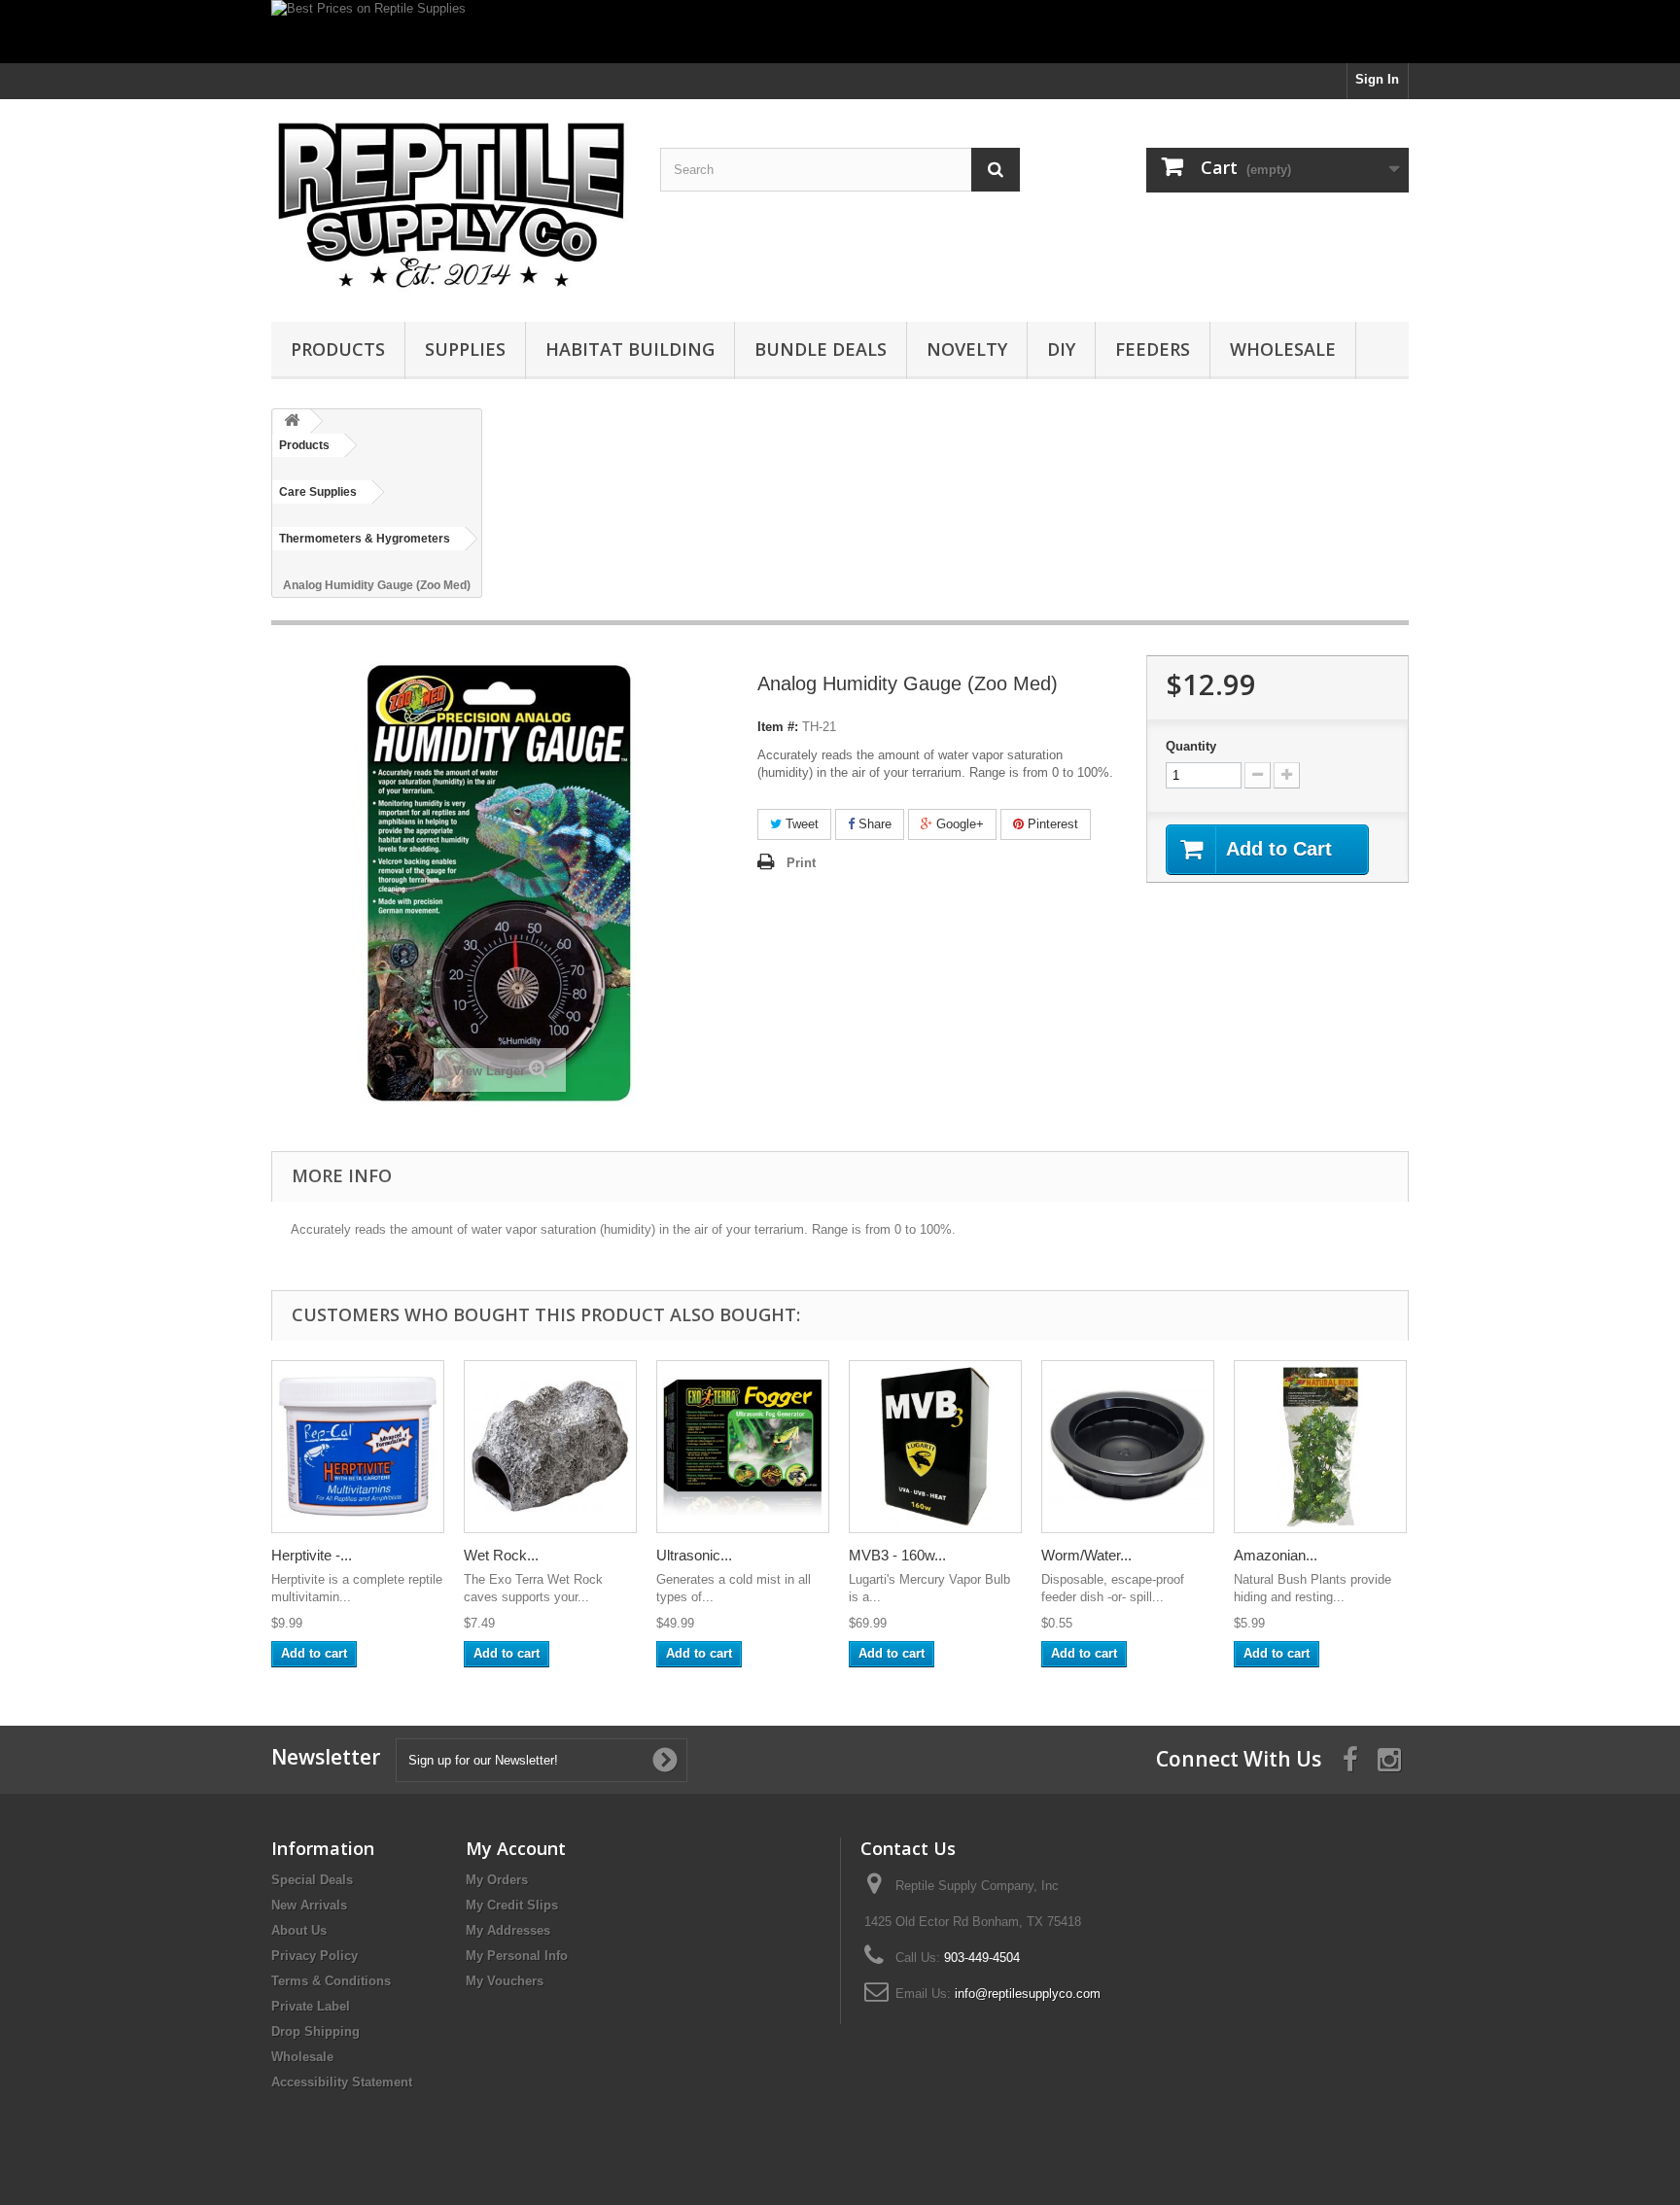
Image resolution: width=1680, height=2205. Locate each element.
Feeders (1153, 349)
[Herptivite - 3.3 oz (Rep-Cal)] (358, 1447)
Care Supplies (318, 492)
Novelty (967, 349)
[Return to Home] (292, 421)
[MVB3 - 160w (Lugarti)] (935, 1447)
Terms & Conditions (331, 1981)
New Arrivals (309, 1905)
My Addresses (508, 1930)
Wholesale (1283, 349)
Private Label (311, 2006)
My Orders (497, 1880)
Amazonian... (1276, 1555)
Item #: (778, 727)
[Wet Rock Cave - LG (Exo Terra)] (550, 1447)
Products (338, 349)
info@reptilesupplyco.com (1028, 1994)
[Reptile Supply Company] (451, 206)
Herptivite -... (312, 1555)
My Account (516, 1848)
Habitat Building (630, 349)
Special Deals (312, 1880)
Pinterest (1051, 824)
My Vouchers (505, 1981)
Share (873, 824)
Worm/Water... (1086, 1555)
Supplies (465, 349)
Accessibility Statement (342, 2082)
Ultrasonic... (694, 1555)
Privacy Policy (315, 1956)
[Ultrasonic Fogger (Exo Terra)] (743, 1447)
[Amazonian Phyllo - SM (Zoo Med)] (1320, 1447)
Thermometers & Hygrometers (365, 539)
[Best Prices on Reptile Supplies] (840, 32)
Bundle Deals (821, 349)
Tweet (800, 824)
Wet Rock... (501, 1555)
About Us (299, 1930)
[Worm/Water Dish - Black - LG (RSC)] (1128, 1447)
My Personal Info (517, 1956)
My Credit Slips (512, 1905)
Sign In (1377, 79)
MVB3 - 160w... (897, 1555)
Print (801, 863)
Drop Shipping (315, 2031)
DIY (1061, 349)
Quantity (1191, 746)
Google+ (958, 824)
